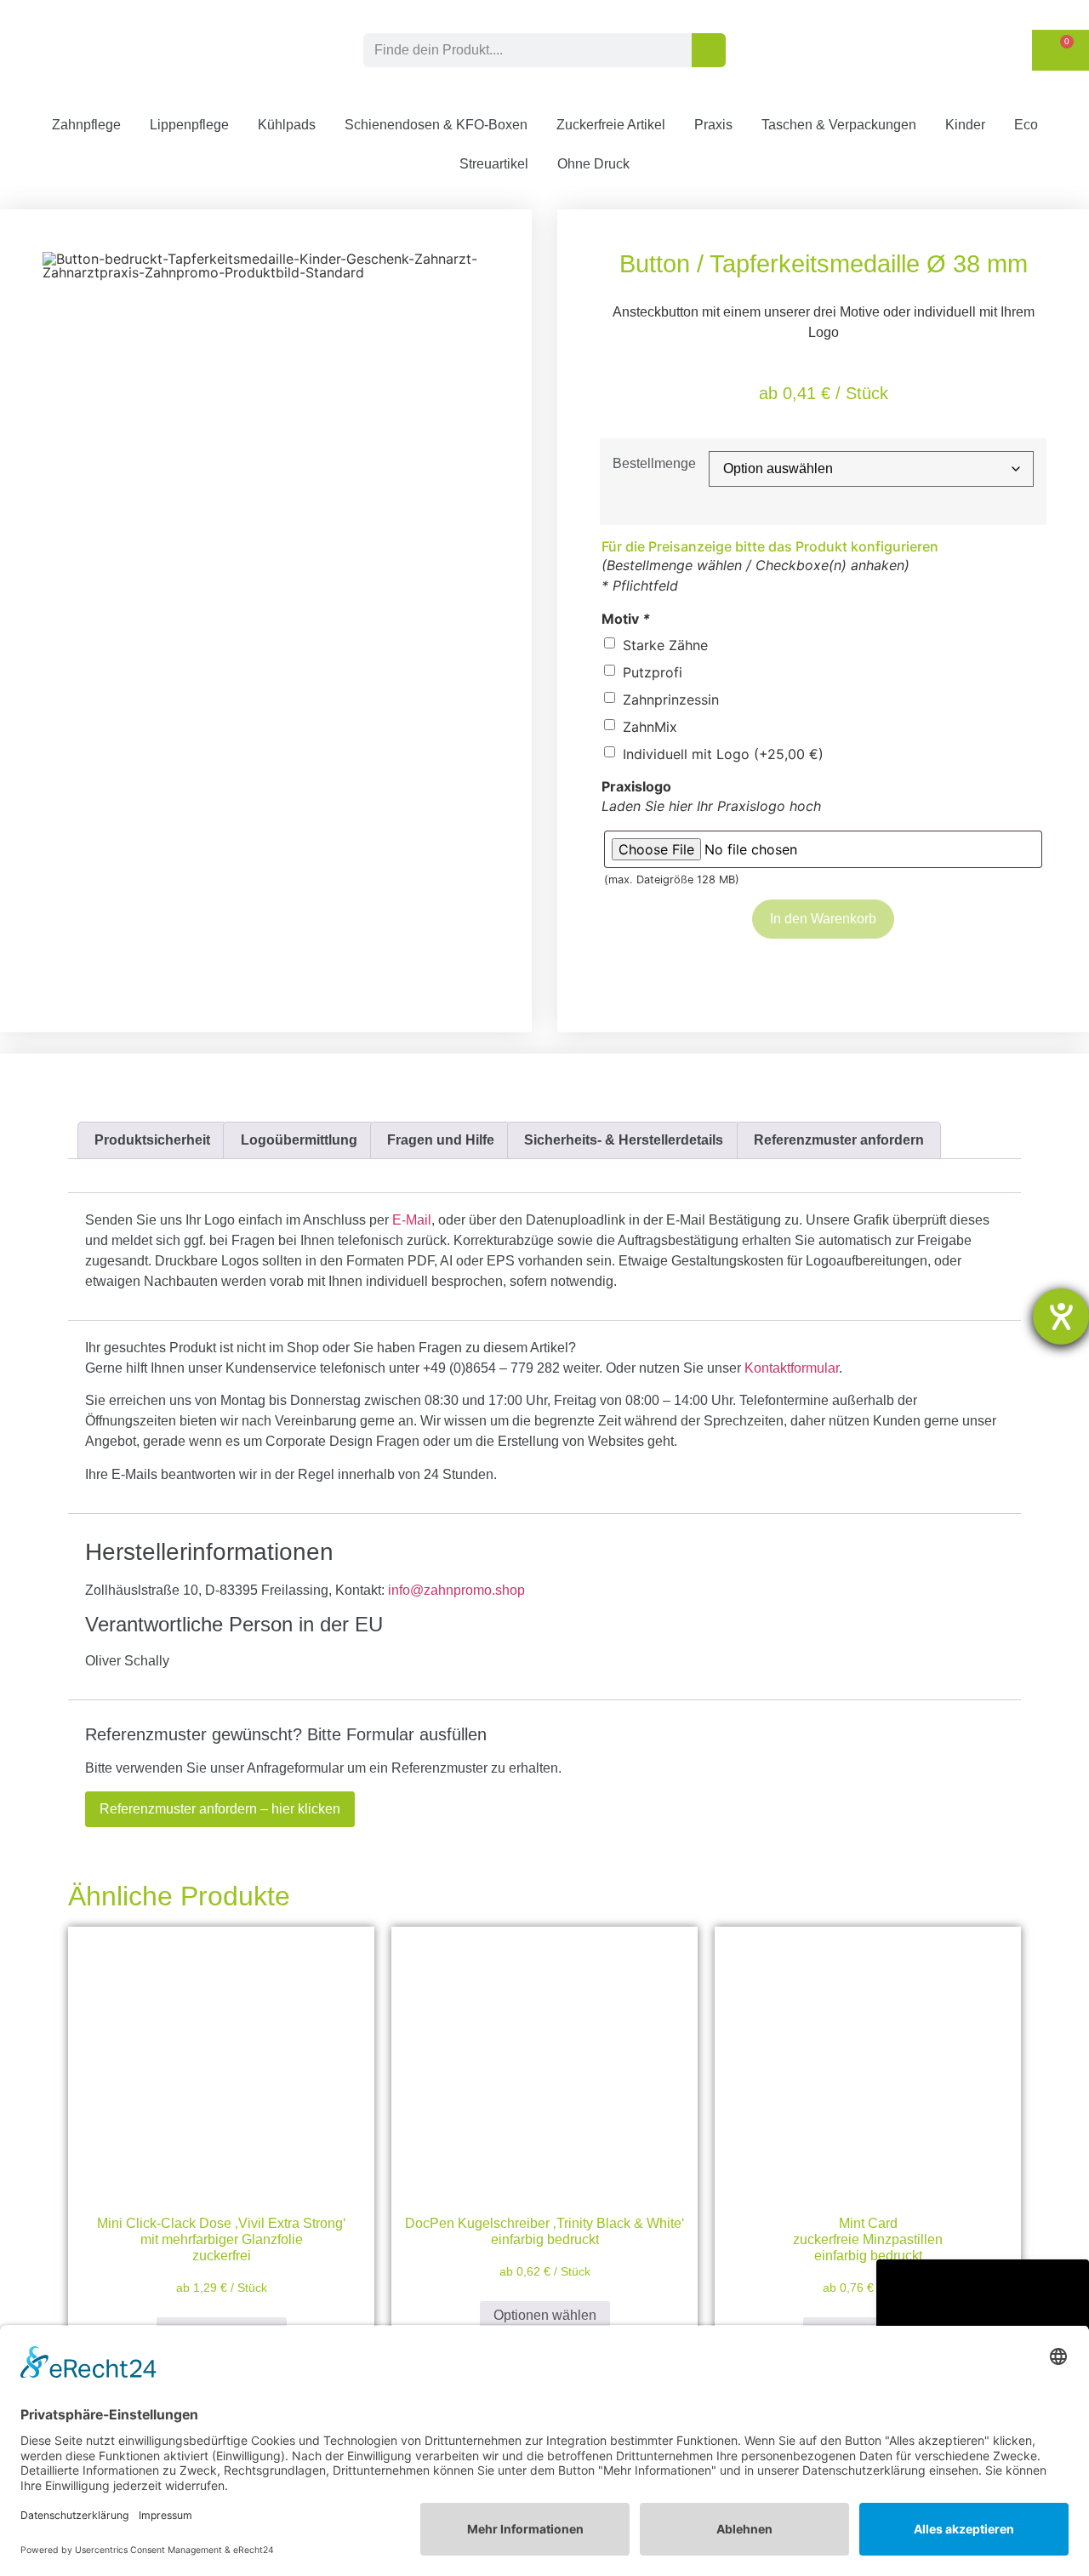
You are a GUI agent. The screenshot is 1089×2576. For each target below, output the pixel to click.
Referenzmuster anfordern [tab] (839, 1140)
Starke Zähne (665, 645)
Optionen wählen (545, 2315)
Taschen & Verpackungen (839, 125)
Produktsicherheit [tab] (152, 1140)
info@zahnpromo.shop (456, 1590)
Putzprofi (653, 672)
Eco (1026, 125)
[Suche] (709, 50)
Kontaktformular (792, 1368)
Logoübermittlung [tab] (299, 1140)
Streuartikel (494, 164)
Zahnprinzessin (671, 700)
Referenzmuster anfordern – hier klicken (220, 1809)
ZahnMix (650, 727)
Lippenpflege (189, 125)
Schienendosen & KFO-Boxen (436, 125)
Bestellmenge (654, 464)
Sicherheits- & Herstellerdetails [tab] (624, 1140)
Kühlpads (287, 125)
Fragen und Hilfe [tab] (441, 1140)
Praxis (713, 125)
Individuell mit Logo (723, 754)
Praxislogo (636, 786)
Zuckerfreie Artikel (611, 125)
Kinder (965, 125)
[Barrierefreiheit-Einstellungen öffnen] (1061, 1317)
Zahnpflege (86, 125)
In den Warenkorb (823, 919)
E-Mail (412, 1220)
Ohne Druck (593, 164)
